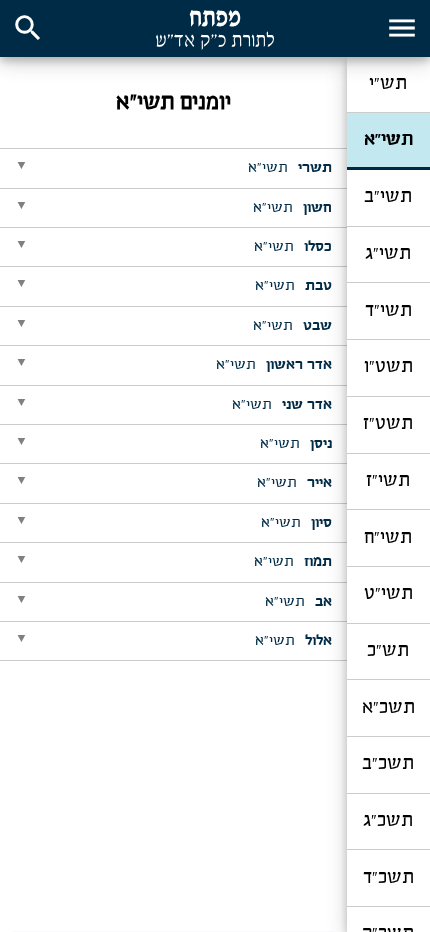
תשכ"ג (388, 821)
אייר (294, 483)
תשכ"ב (388, 764)
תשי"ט (388, 594)
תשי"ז (388, 481)
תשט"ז (388, 424)
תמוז (293, 562)
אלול (293, 641)
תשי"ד (388, 311)
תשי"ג (388, 254)
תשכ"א (388, 708)
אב (298, 602)
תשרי (290, 168)
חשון (292, 208)
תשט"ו (388, 367)
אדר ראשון (274, 365)
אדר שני (282, 405)
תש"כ (388, 651)
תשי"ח (388, 538)
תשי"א (388, 140)
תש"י (388, 84)
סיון (296, 523)
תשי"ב (388, 197)
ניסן (296, 444)
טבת (293, 286)
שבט (292, 326)
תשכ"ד (388, 878)
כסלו (293, 247)
